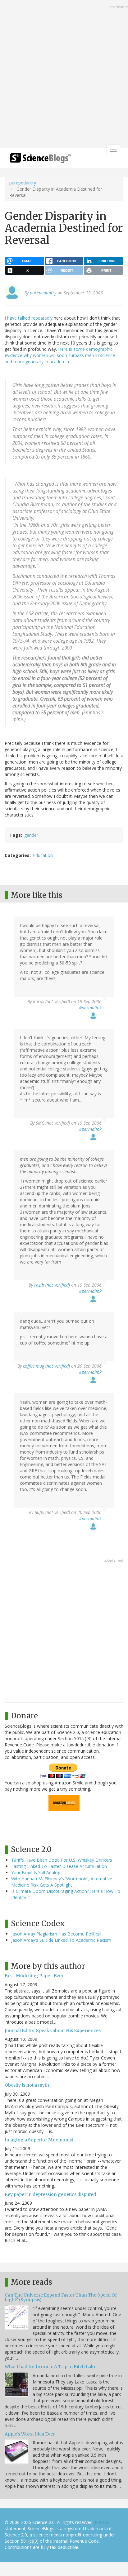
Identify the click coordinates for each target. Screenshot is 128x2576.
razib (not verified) (52, 1285)
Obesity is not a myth (27, 2085)
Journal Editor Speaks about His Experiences (53, 2031)
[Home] (40, 160)
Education (43, 855)
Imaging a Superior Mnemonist (39, 2140)
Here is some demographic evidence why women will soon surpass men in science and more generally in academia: (60, 355)
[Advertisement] (64, 75)
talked (24, 318)
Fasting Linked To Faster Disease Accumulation (59, 1866)
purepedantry (23, 183)
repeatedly (42, 318)
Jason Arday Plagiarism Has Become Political (56, 1934)
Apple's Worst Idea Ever (30, 2434)
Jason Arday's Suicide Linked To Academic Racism (61, 1940)
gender (31, 835)
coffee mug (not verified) (46, 1366)
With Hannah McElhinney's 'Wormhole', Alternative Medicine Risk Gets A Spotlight (62, 1882)
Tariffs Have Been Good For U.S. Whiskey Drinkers (62, 1860)
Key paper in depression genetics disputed (50, 2194)
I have (11, 318)
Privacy (102, 2522)
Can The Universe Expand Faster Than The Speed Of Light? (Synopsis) (61, 2297)
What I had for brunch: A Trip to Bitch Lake (50, 2367)
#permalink (90, 1008)
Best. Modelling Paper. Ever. (34, 1976)
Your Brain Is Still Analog (36, 1872)
